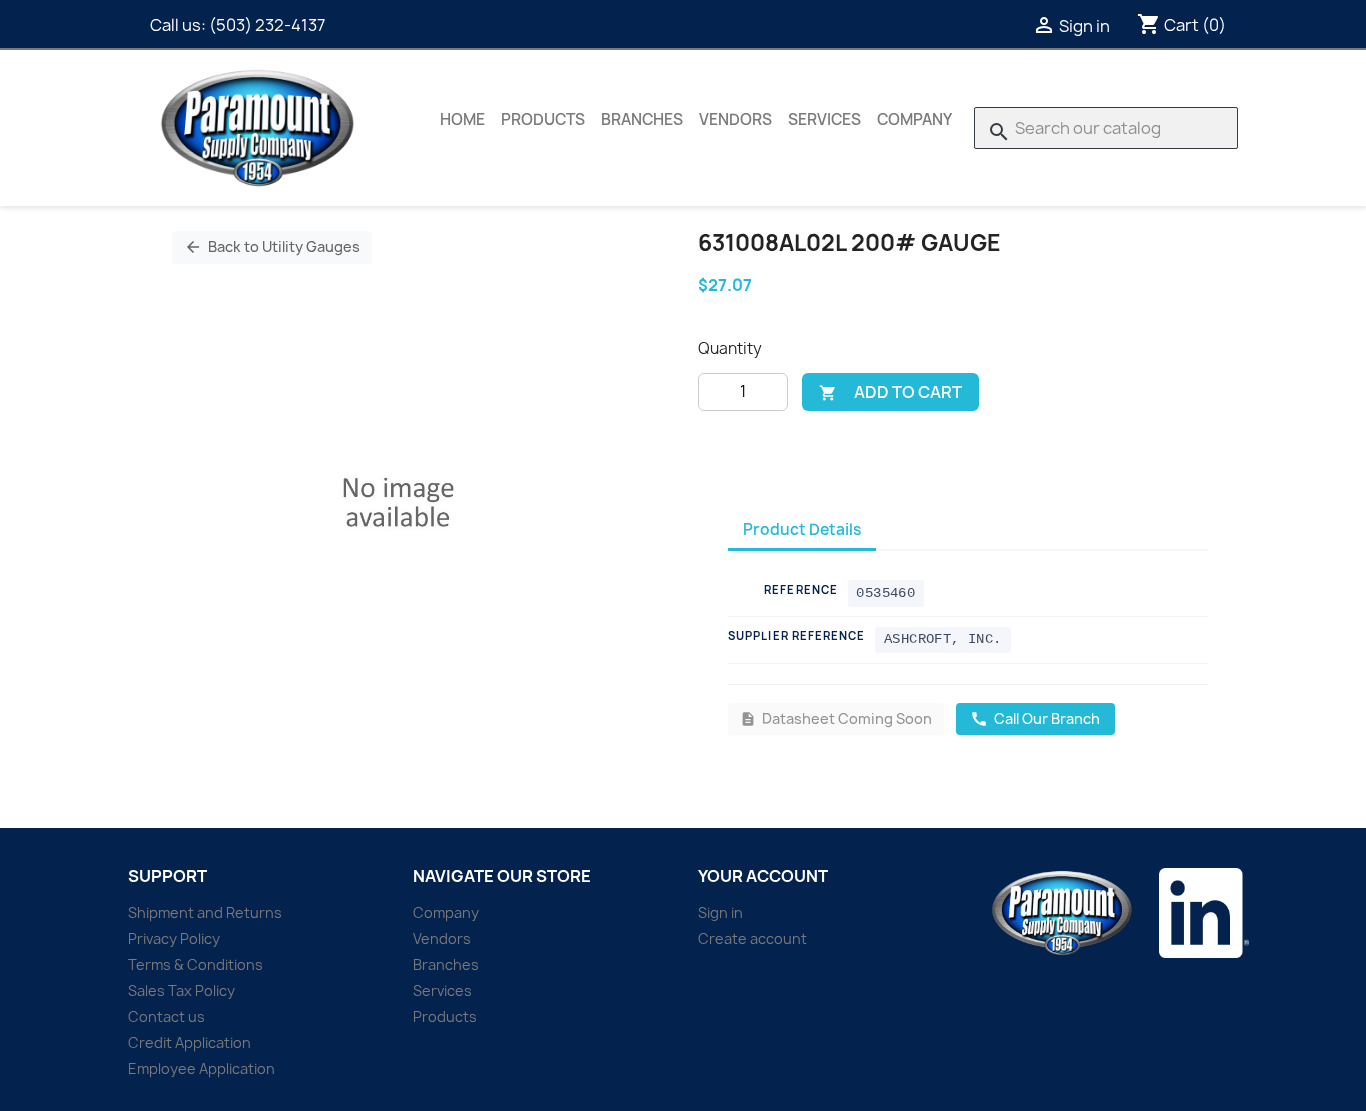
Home (462, 119)
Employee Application (201, 1068)
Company (914, 119)
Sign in (720, 912)
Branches (642, 119)
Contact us (166, 1016)
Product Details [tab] (802, 529)
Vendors (735, 119)
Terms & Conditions (195, 964)
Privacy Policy (174, 938)
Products (543, 119)
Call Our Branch (1035, 718)
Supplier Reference (797, 635)
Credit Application (189, 1042)
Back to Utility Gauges (272, 246)
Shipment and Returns (205, 912)
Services (824, 119)
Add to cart (890, 392)
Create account (752, 938)
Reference (801, 589)
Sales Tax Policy (181, 990)
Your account (763, 876)
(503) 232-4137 (267, 25)
